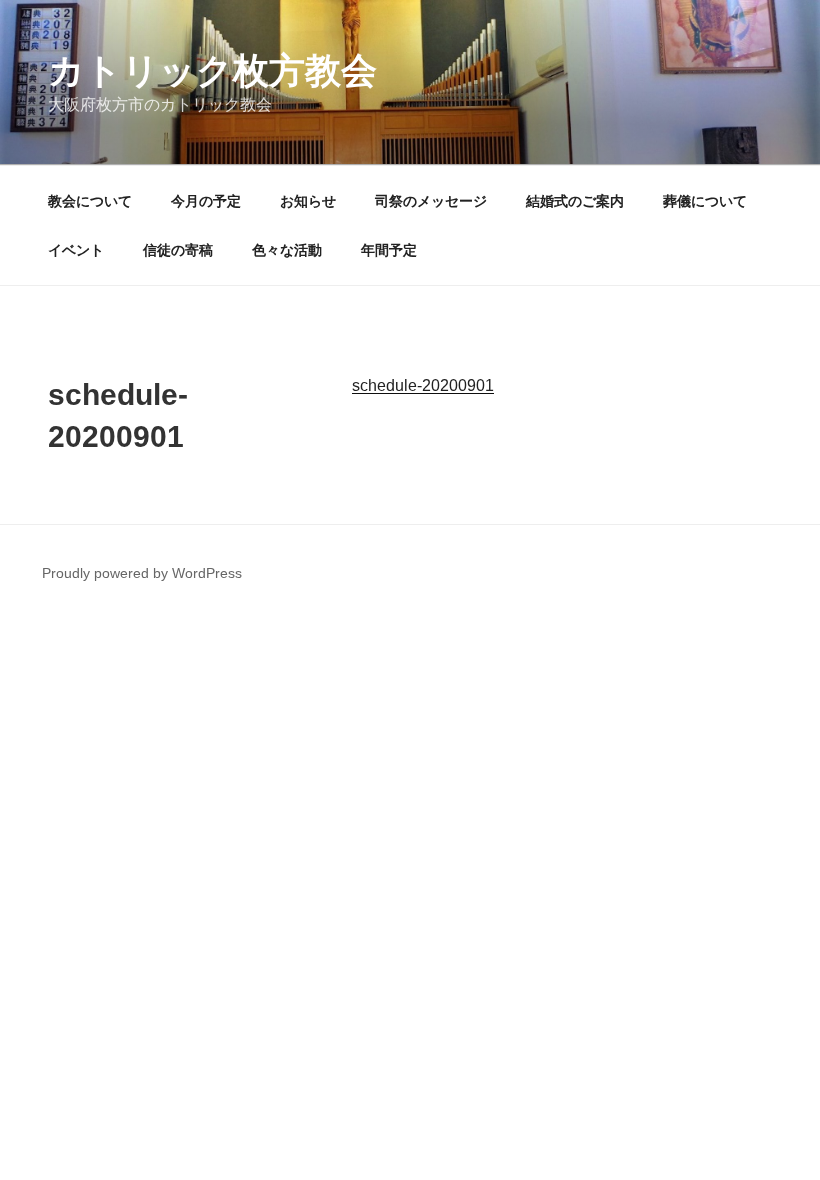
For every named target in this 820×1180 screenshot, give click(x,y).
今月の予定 (206, 201)
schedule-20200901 (423, 385)
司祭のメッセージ (431, 201)
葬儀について (705, 201)
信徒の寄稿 (178, 250)
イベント (76, 250)
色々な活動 (287, 250)
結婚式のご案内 (575, 201)
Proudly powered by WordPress (142, 573)
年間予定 (389, 250)
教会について (90, 201)
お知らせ (308, 201)
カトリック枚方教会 (212, 70)
